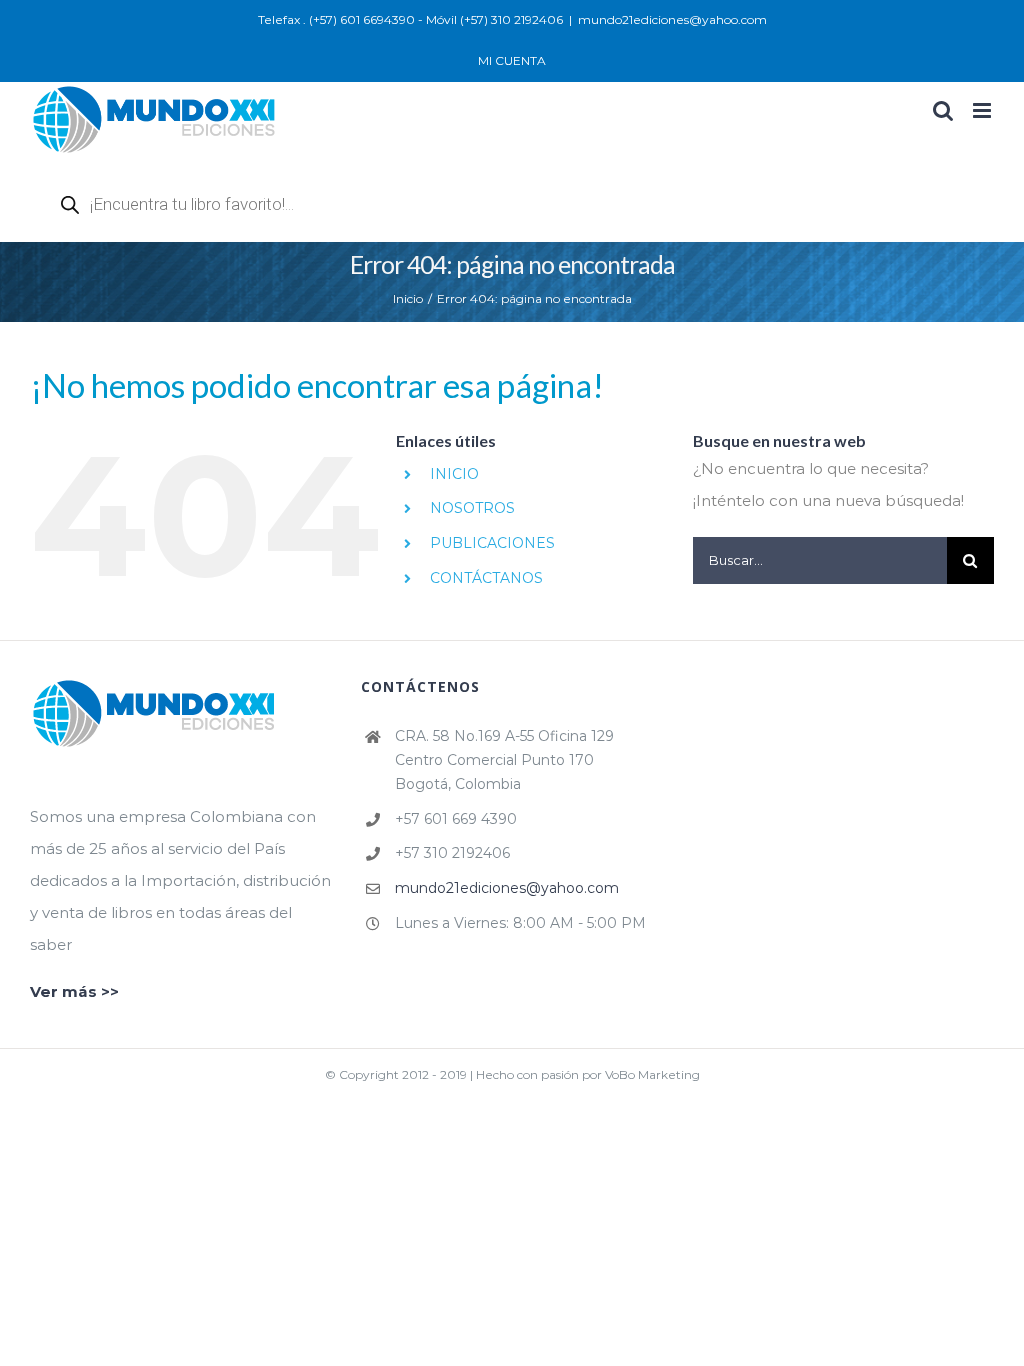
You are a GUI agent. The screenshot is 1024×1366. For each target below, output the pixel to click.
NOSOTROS (472, 508)
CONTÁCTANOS (486, 578)
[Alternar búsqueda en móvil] (943, 110)
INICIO (454, 474)
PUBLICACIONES (492, 543)
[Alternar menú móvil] (983, 110)
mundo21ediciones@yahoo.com (672, 19)
